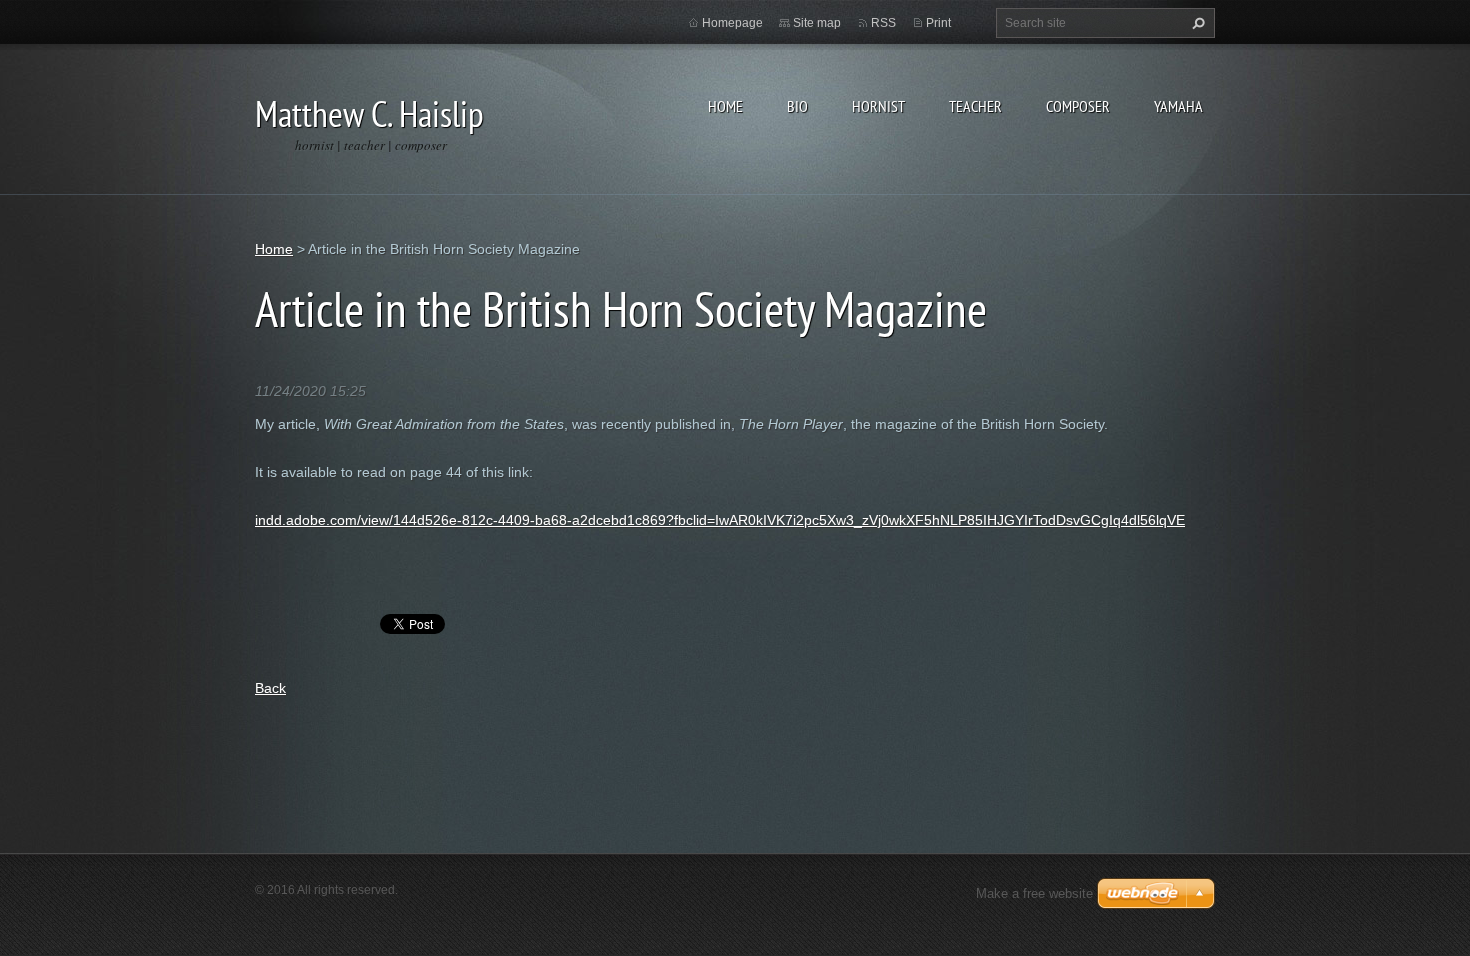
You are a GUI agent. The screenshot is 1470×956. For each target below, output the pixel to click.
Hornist (878, 106)
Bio (797, 106)
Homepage (732, 23)
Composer (1078, 106)
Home (725, 106)
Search (1196, 23)
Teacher (975, 106)
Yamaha (1178, 106)
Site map (817, 23)
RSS (883, 23)
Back (270, 688)
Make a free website (1034, 893)
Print (938, 23)
